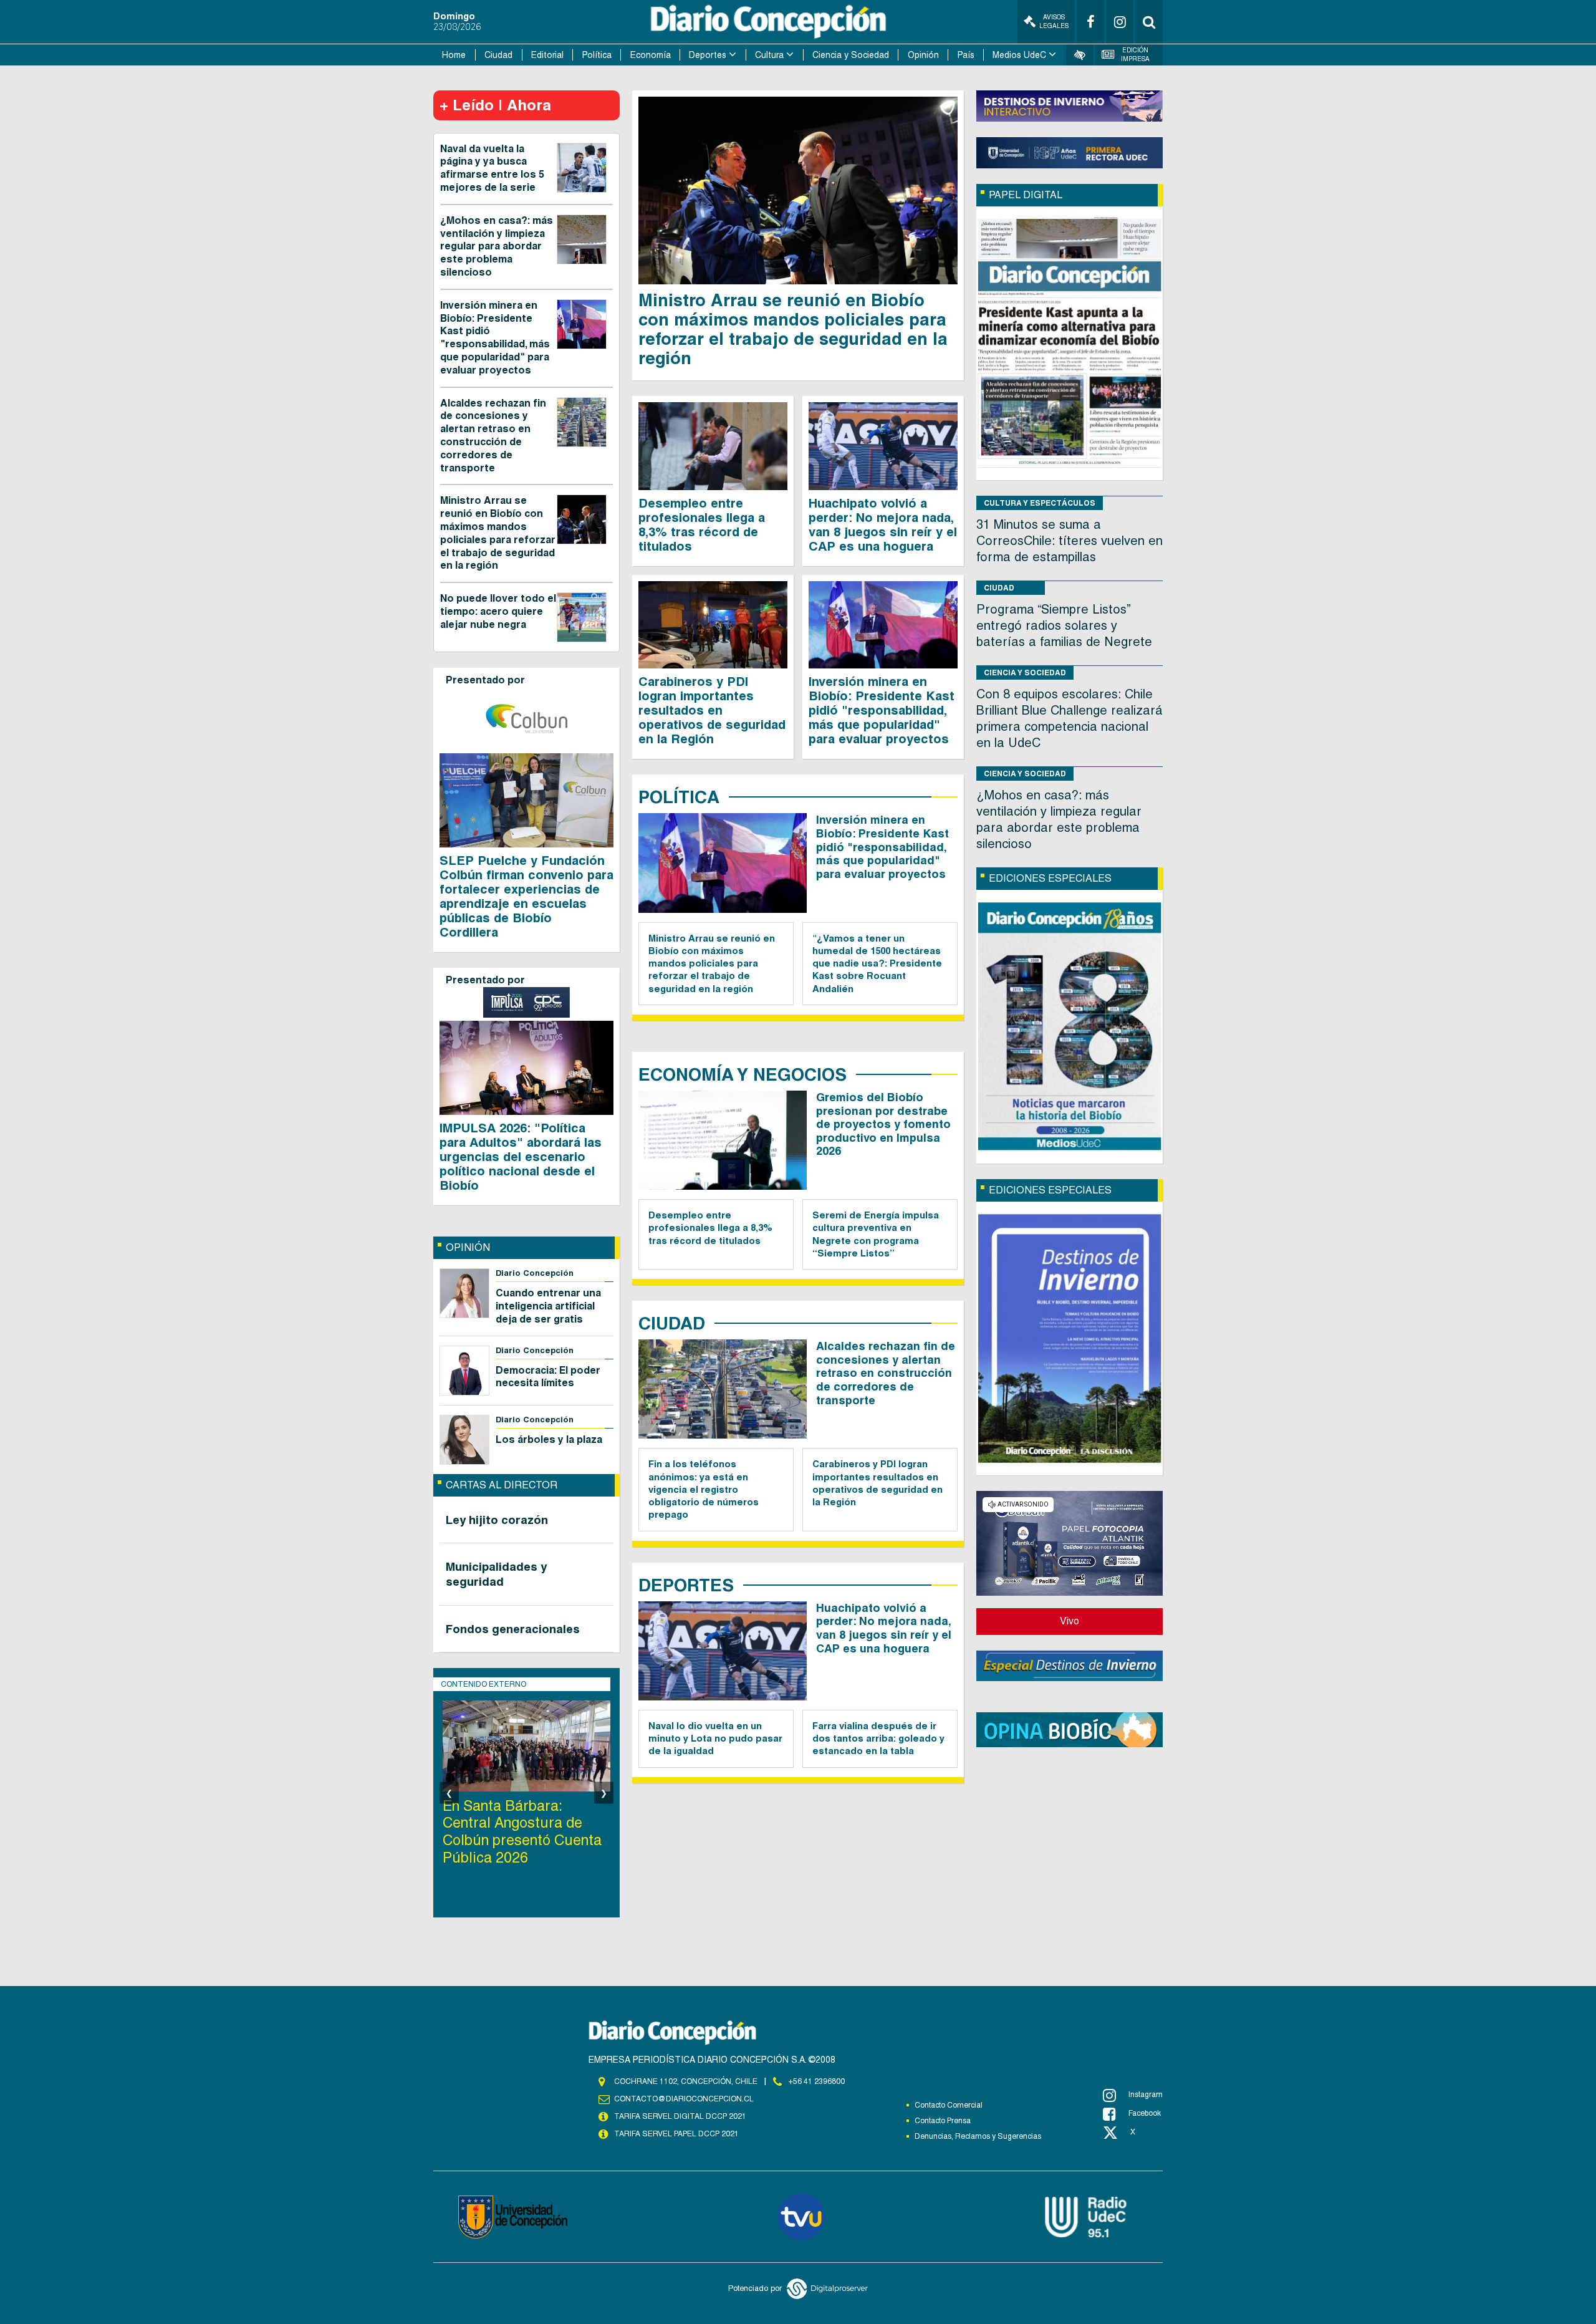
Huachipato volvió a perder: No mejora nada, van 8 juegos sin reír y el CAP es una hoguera (883, 525)
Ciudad (498, 55)
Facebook (1145, 2113)
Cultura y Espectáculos (1040, 503)
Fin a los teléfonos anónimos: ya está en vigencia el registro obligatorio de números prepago (704, 1489)
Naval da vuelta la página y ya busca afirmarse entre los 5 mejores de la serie (492, 168)
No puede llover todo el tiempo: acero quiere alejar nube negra (498, 611)
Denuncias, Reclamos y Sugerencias (978, 2136)
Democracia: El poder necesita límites (548, 1377)
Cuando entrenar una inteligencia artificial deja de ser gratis (548, 1306)
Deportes (708, 55)
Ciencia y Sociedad (851, 55)
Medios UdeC (1019, 55)
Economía (651, 55)
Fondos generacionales (513, 1629)
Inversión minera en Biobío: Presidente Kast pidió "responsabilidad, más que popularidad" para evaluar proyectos (495, 338)
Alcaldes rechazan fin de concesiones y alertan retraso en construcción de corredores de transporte (493, 436)
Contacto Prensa (943, 2121)
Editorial (547, 55)
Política (597, 55)
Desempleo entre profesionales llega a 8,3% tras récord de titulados (702, 525)
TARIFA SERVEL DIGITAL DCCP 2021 (680, 2116)
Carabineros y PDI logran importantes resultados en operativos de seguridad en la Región (712, 710)
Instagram (1146, 2095)
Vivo (1070, 1621)
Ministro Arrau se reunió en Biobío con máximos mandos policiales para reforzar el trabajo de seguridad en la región (498, 533)
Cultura (769, 55)
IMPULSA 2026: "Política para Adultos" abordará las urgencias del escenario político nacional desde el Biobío (521, 1157)
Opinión (923, 55)
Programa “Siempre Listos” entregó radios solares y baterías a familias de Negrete (1064, 625)
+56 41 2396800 (817, 2081)
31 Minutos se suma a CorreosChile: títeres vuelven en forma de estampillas (1070, 541)
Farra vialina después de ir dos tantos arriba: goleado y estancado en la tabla (878, 1738)
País (966, 55)
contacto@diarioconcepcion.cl (684, 2099)
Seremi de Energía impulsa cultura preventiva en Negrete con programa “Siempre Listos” (876, 1234)
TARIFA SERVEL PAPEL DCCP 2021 (676, 2134)
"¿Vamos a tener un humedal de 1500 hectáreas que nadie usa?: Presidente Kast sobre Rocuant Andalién (877, 963)
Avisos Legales (1054, 22)
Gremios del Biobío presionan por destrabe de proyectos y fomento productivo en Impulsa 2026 (883, 1124)
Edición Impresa (1135, 55)
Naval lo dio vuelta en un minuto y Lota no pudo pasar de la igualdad (715, 1738)
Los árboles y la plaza (549, 1439)
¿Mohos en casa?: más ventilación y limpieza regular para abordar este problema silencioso (497, 246)
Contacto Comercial (949, 2105)
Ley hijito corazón (497, 1520)
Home (454, 55)
